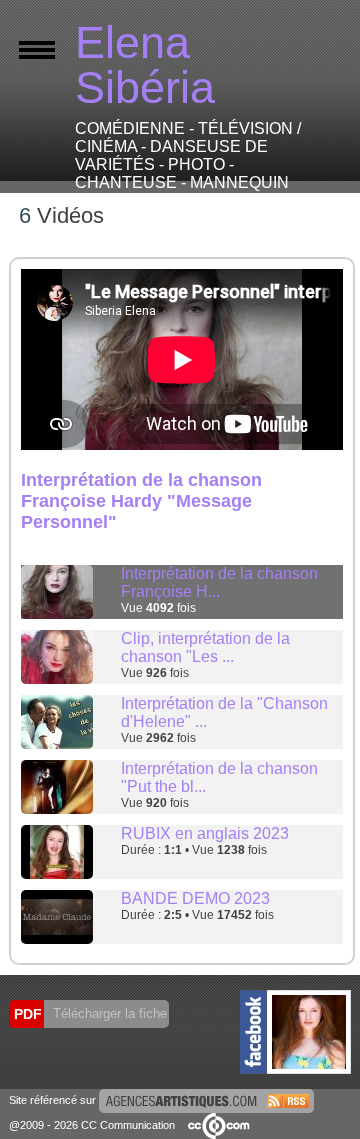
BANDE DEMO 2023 (195, 898)
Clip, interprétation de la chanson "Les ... (205, 647)
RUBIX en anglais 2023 (205, 833)
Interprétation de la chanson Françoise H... (219, 582)
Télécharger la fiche (108, 1013)
